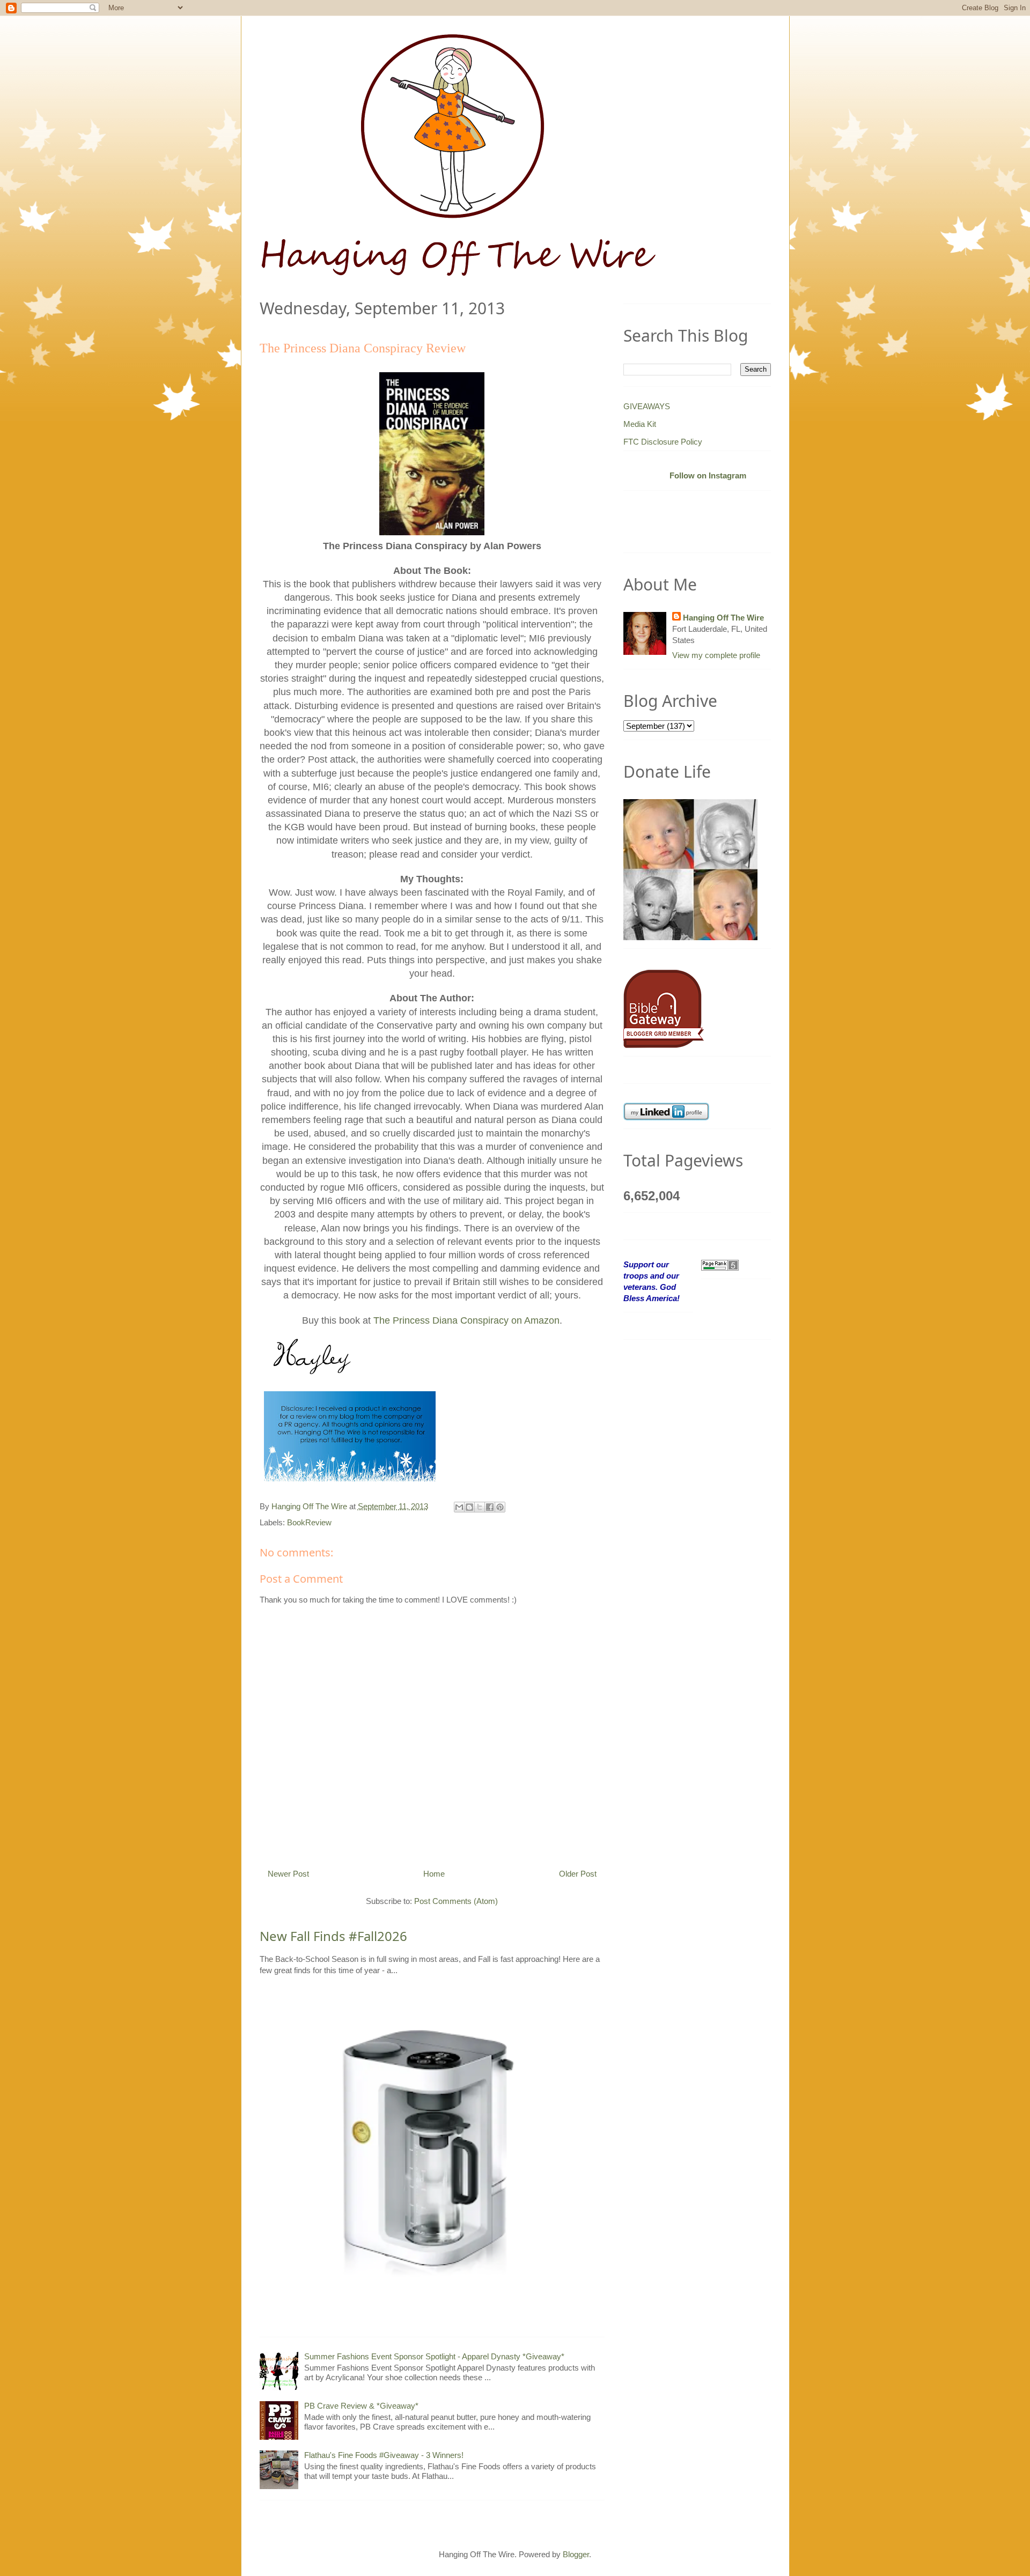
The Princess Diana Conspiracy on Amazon (466, 1320)
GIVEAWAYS (647, 406)
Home (434, 1874)
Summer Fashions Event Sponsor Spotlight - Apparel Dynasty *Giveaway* (434, 2356)
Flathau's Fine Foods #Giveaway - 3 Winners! (384, 2455)
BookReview (309, 1522)
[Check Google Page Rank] (720, 1264)
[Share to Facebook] (490, 1507)
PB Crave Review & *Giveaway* (361, 2406)
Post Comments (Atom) (456, 1901)
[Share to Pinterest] (500, 1507)
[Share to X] (480, 1507)
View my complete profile (716, 655)
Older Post (578, 1874)
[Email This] (459, 1507)
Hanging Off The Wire (723, 618)
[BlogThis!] (469, 1507)
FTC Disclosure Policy (663, 442)
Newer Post (288, 1874)
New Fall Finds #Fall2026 (333, 1936)
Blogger (576, 2554)
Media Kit (640, 424)
